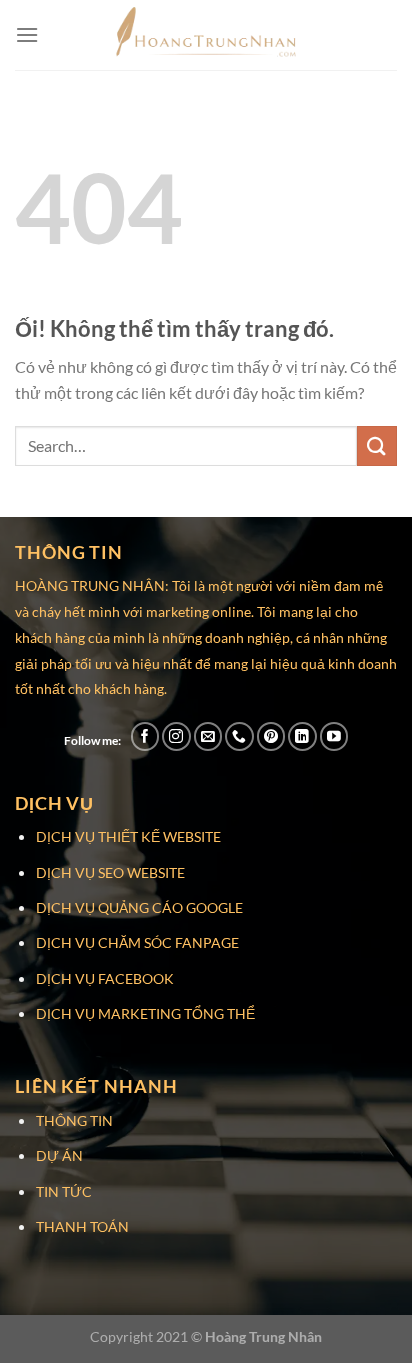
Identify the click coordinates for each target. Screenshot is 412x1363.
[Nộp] (377, 445)
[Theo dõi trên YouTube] (334, 736)
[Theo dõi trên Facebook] (145, 736)
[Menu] (27, 34)
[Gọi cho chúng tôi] (239, 736)
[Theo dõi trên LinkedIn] (302, 736)
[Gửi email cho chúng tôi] (208, 736)
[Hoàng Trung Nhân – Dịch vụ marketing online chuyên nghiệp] (206, 35)
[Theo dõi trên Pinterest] (271, 736)
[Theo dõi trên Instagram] (176, 736)
